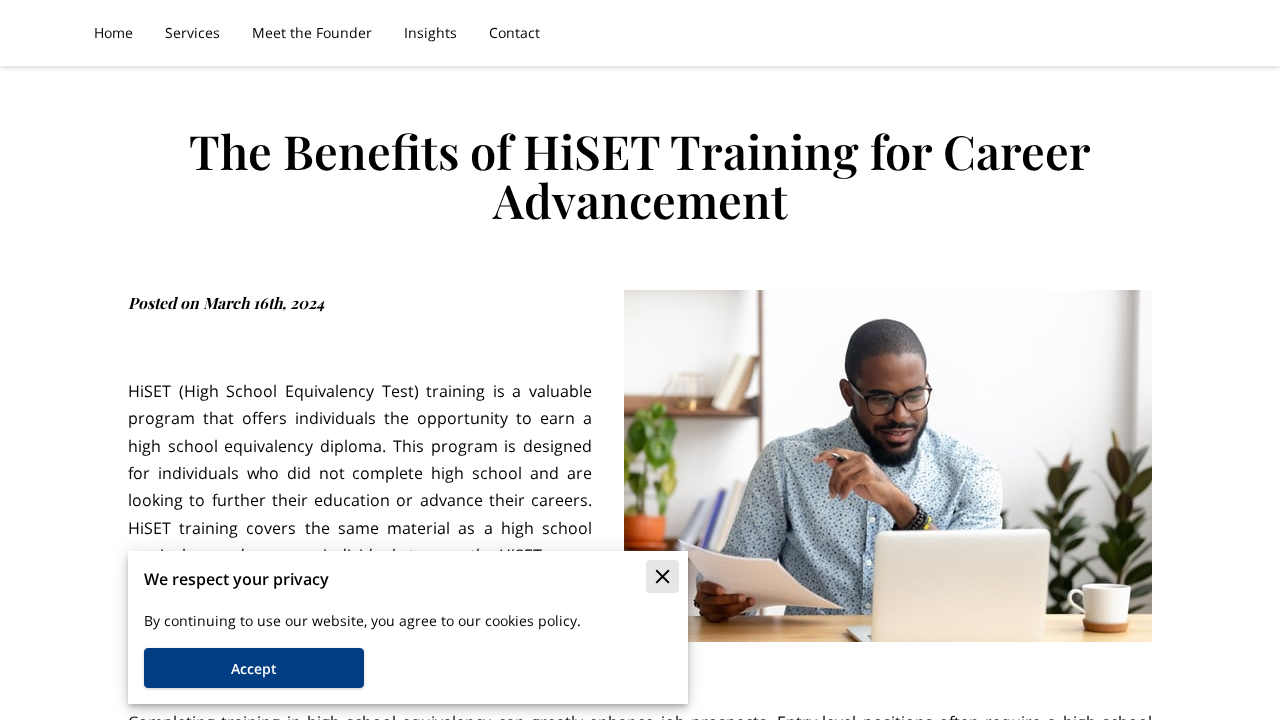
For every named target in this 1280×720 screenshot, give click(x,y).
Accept (254, 668)
